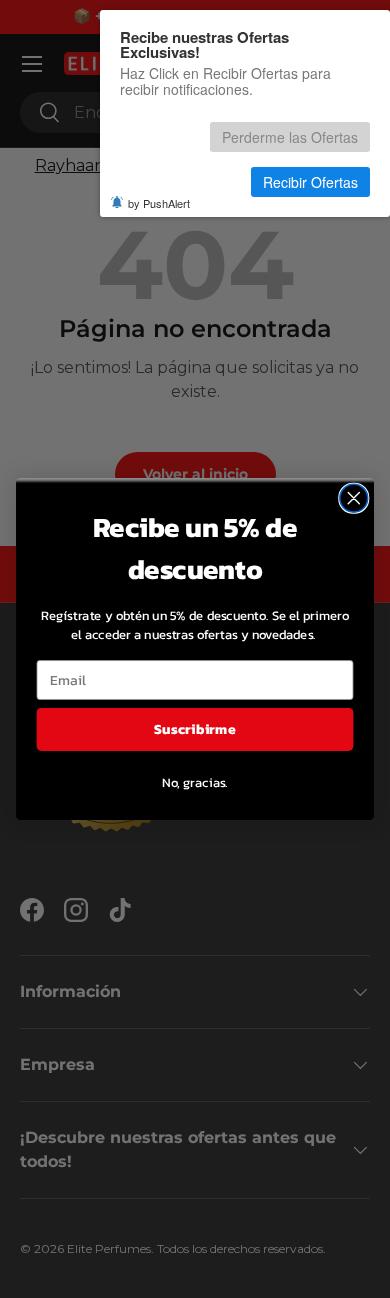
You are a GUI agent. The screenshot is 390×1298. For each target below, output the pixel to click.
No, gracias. (194, 781)
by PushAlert (159, 203)
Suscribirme (194, 728)
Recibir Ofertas (310, 182)
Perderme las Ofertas (290, 137)
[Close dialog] (354, 498)
